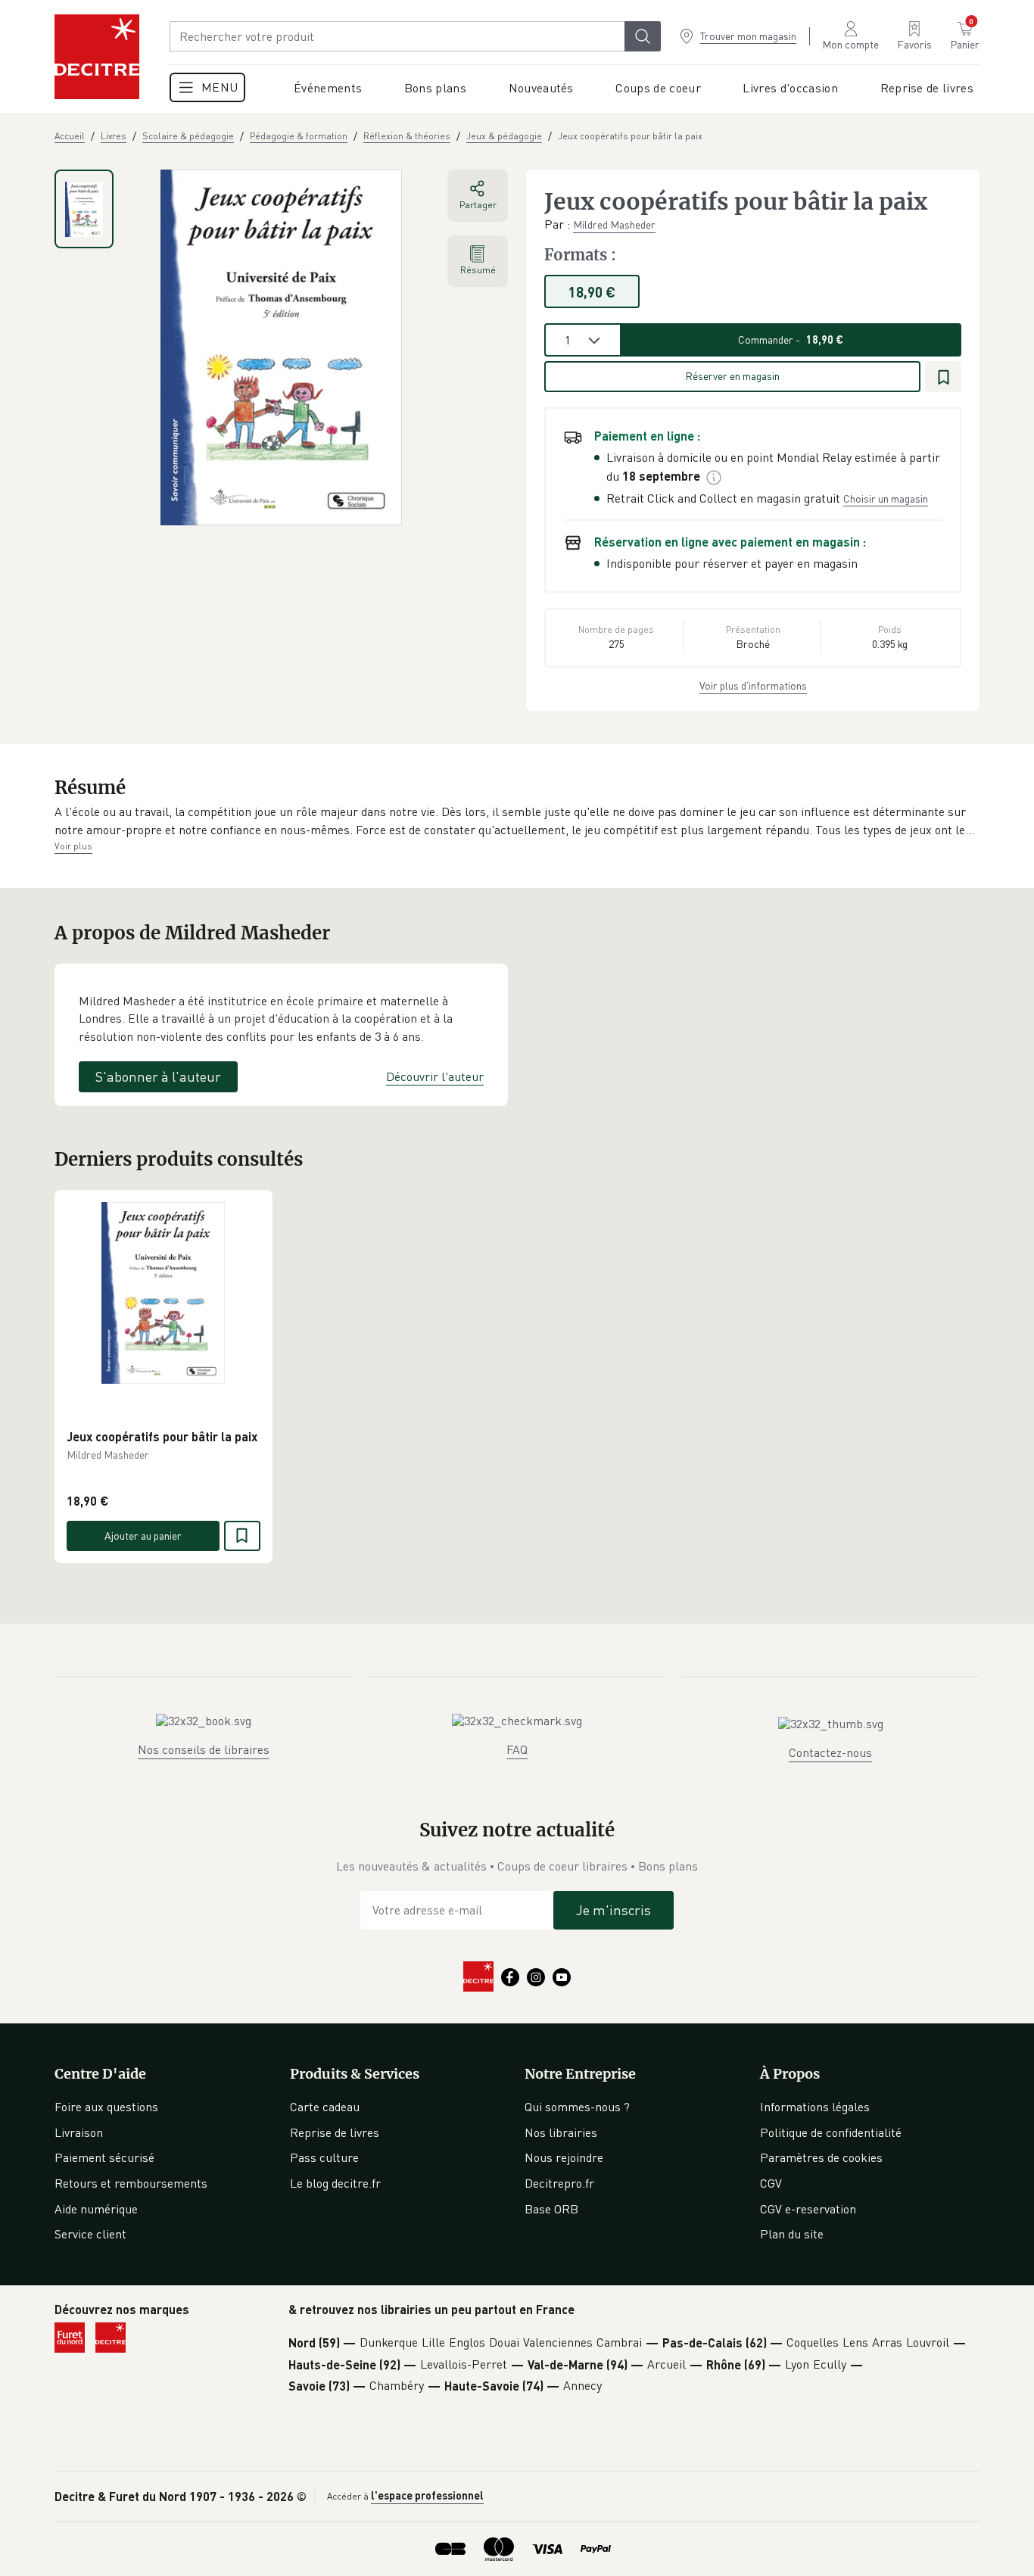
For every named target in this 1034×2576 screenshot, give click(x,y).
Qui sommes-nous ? (577, 2107)
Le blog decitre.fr (335, 2183)
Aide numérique (96, 2209)
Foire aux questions (106, 2107)
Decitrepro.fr (559, 2183)
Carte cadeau (325, 2107)
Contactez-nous (830, 1752)
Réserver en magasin (732, 376)
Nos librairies (561, 2132)
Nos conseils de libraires (204, 1749)
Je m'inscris (614, 1910)
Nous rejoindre (564, 2157)
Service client (90, 2234)
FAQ (517, 1749)
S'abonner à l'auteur (158, 1076)
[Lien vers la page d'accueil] (97, 57)
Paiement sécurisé (104, 2157)
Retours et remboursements (131, 2183)
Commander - (791, 340)
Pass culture (324, 2157)
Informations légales (815, 2107)
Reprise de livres (335, 2132)
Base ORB (551, 2209)
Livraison (79, 2132)
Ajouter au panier (143, 1535)
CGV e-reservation (808, 2209)
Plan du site (792, 2234)
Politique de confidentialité (831, 2132)
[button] (517, 821)
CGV (771, 2183)
